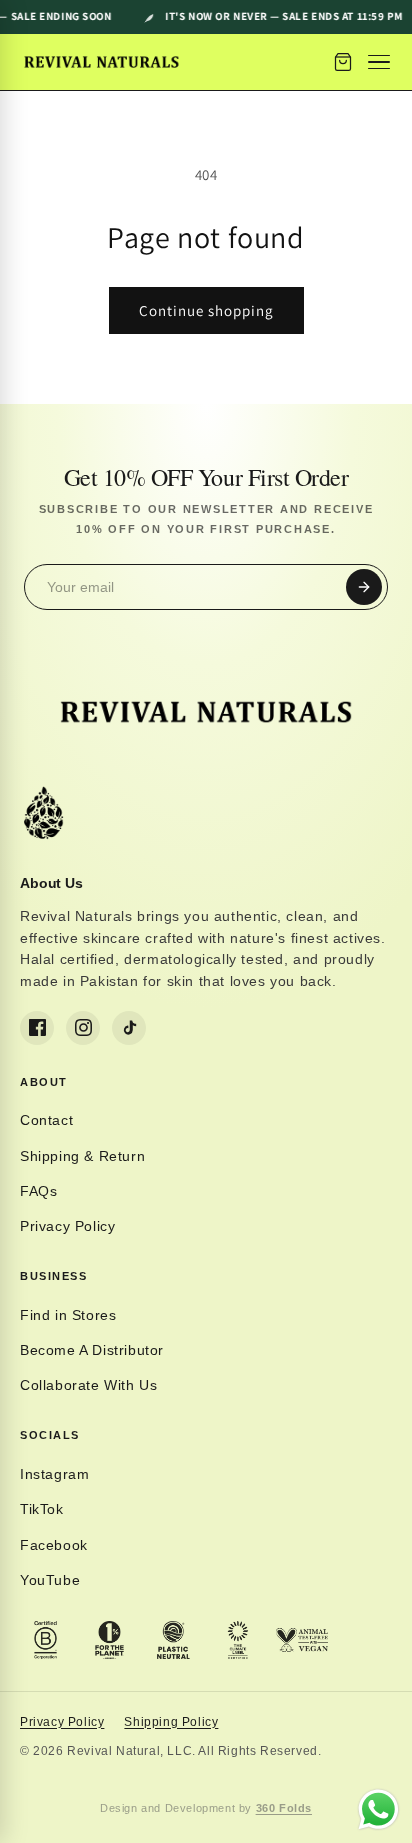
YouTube (50, 1580)
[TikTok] (129, 1028)
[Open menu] (381, 62)
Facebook (54, 1545)
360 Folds (284, 1808)
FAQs (38, 1191)
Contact (46, 1120)
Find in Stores (68, 1315)
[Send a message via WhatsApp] (378, 1809)
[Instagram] (83, 1028)
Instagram (54, 1474)
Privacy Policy (67, 1226)
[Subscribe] (364, 587)
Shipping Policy (171, 1722)
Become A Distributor (92, 1350)
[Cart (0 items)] (343, 62)
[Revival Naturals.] (101, 62)
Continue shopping (206, 310)
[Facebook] (37, 1028)
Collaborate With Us (88, 1385)
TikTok (42, 1509)
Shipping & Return (82, 1156)
